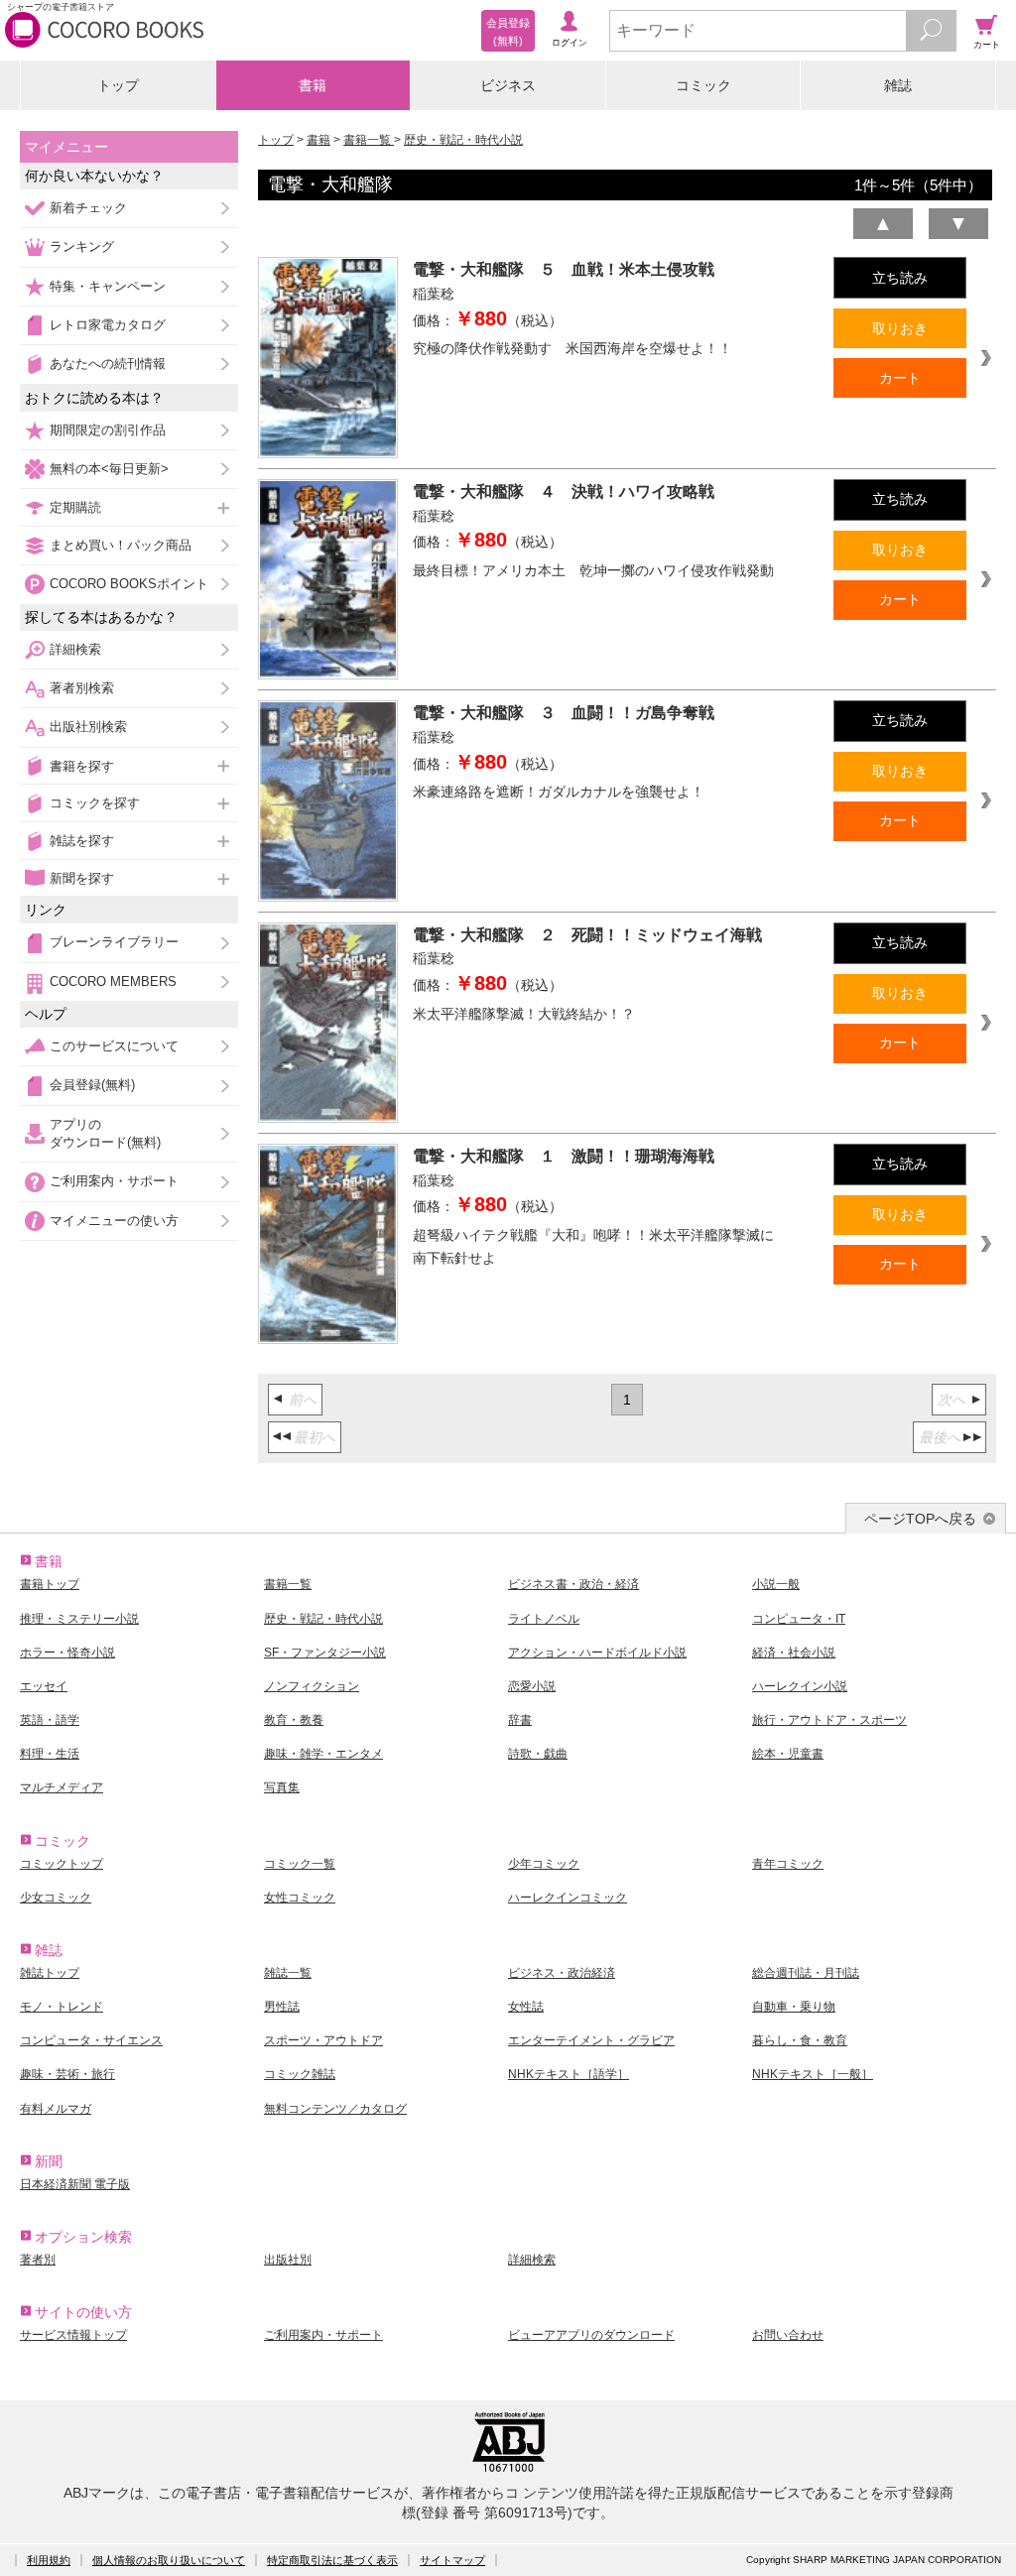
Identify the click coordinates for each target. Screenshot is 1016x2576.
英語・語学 (50, 1720)
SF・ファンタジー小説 (325, 1653)
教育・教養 (294, 1720)
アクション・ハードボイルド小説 (597, 1653)
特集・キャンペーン (108, 286)
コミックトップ (62, 1864)
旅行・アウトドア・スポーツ (829, 1720)
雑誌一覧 (288, 1973)
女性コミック (300, 1898)
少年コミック (544, 1864)
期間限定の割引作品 (108, 430)
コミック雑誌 (300, 2074)
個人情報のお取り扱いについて (169, 2560)
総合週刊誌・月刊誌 (806, 1973)
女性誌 (526, 2007)
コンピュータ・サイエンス (91, 2040)
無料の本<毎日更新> (109, 469)
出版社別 (288, 2260)
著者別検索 (82, 688)
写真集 (282, 1787)
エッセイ (44, 1686)
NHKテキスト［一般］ (813, 2074)
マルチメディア (62, 1787)
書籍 (313, 85)
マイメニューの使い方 (114, 1221)
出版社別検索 (88, 727)
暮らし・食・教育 (800, 2040)
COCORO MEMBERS (113, 981)
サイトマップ (452, 2560)
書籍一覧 (369, 140)
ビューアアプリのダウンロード (591, 2335)
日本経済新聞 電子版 (75, 2184)
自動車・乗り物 (794, 2007)
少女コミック (56, 1898)
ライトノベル (544, 1619)
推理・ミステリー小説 (79, 1619)
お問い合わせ (788, 2335)
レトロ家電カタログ (108, 325)
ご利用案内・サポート (114, 1181)
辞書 (520, 1720)
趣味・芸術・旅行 (67, 2074)
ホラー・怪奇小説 (67, 1653)
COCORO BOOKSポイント (129, 584)
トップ (118, 85)
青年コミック (788, 1864)
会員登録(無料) (92, 1085)
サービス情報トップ (73, 2335)
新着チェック (88, 208)
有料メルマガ (56, 2109)
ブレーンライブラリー (114, 942)
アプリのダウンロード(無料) (105, 1133)
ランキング (82, 246)
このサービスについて (114, 1046)
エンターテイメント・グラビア (591, 2040)
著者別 (38, 2260)
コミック (703, 85)
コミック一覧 (300, 1864)
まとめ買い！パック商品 (121, 545)
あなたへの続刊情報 (108, 364)
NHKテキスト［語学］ (569, 2074)
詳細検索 (75, 649)
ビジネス (508, 85)
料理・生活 (50, 1754)
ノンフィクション (312, 1686)
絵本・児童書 (788, 1754)
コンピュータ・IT (799, 1619)
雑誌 (898, 85)
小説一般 (776, 1584)
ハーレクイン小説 (800, 1686)
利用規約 (49, 2560)
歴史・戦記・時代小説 (463, 140)
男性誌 (282, 2007)
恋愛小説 (532, 1686)
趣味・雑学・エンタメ (323, 1754)
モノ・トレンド (62, 2007)
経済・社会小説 (794, 1653)
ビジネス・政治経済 (562, 1973)
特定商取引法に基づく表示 (332, 2560)
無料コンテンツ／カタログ (335, 2109)
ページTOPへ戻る (920, 1519)
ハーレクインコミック (568, 1898)
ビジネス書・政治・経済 (573, 1584)
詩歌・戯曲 (538, 1754)
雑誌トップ (50, 1973)
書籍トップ (50, 1584)
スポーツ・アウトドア (323, 2040)
